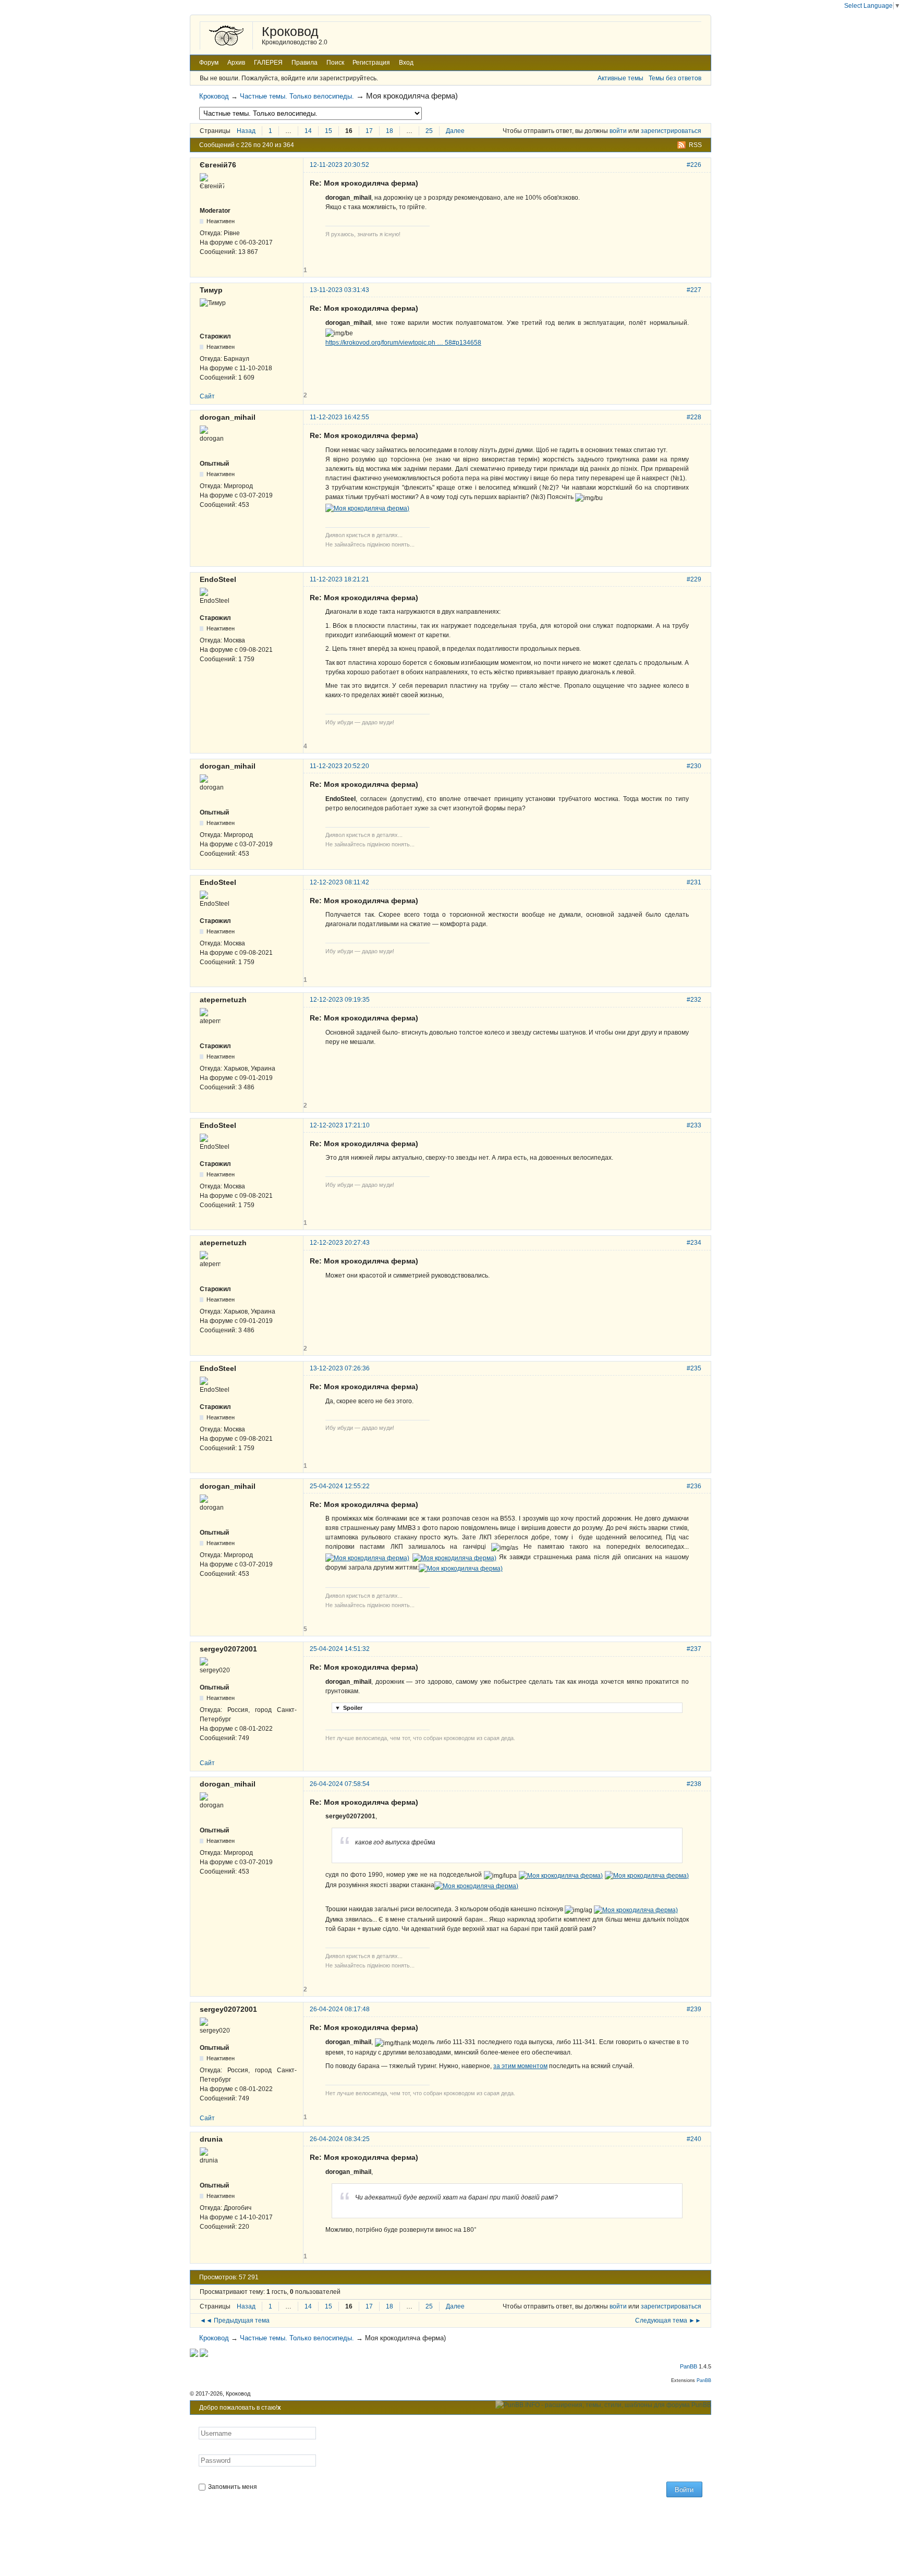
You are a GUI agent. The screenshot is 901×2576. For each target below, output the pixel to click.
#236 (694, 1486)
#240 (694, 2139)
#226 (694, 165)
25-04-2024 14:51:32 (340, 1649)
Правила (305, 63)
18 (389, 131)
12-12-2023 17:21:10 (340, 1125)
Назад (246, 131)
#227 (694, 290)
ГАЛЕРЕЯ (268, 63)
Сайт (207, 396)
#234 (694, 1243)
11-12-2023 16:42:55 (339, 417)
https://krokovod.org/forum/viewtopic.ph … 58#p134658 (403, 343)
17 (369, 131)
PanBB (689, 2366)
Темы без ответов (675, 78)
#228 (694, 417)
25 (429, 131)
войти (618, 131)
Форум (209, 63)
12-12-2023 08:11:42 (339, 882)
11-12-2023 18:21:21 (339, 579)
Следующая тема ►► (668, 2320)
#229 (694, 579)
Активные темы (620, 78)
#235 (694, 1368)
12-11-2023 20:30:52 (339, 165)
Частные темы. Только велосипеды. (297, 96)
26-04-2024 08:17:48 (340, 2009)
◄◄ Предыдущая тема (235, 2320)
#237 (694, 1649)
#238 (694, 1784)
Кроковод (290, 31)
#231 (694, 882)
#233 (694, 1125)
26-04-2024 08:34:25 (340, 2139)
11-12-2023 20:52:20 (339, 766)
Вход (406, 63)
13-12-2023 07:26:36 (340, 1368)
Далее (455, 131)
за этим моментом (520, 2066)
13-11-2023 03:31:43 (339, 290)
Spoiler (349, 1708)
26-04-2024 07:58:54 (340, 1784)
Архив (236, 63)
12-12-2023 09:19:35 (340, 1000)
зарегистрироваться (671, 131)
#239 (694, 2009)
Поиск (335, 63)
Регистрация (371, 63)
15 (328, 131)
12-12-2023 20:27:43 (340, 1243)
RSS (695, 145)
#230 (694, 766)
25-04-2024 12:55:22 (340, 1486)
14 (308, 131)
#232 (694, 1000)
